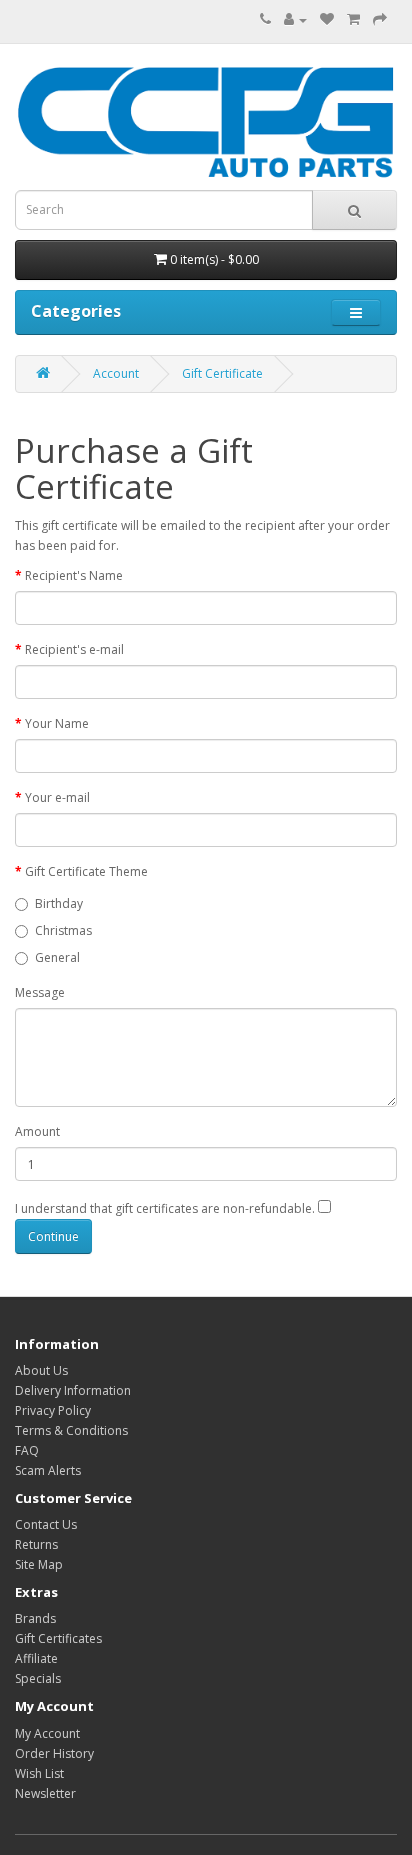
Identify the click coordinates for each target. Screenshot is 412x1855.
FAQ (27, 1450)
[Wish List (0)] (327, 19)
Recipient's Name (74, 575)
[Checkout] (380, 19)
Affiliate (36, 1658)
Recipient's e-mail (74, 649)
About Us (41, 1370)
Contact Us (46, 1524)
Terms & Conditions (71, 1430)
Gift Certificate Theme (86, 871)
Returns (36, 1544)
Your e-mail (57, 797)
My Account (47, 1733)
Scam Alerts (48, 1470)
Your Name (57, 723)
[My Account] (295, 19)
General (57, 957)
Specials (38, 1678)
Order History (54, 1753)
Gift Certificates (58, 1638)
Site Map (39, 1564)
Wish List (39, 1773)
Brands (35, 1618)
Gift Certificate (222, 373)
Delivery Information (73, 1390)
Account (116, 373)
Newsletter (45, 1793)
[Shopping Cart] (353, 19)
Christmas (63, 930)
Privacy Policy (53, 1410)
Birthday (59, 903)
